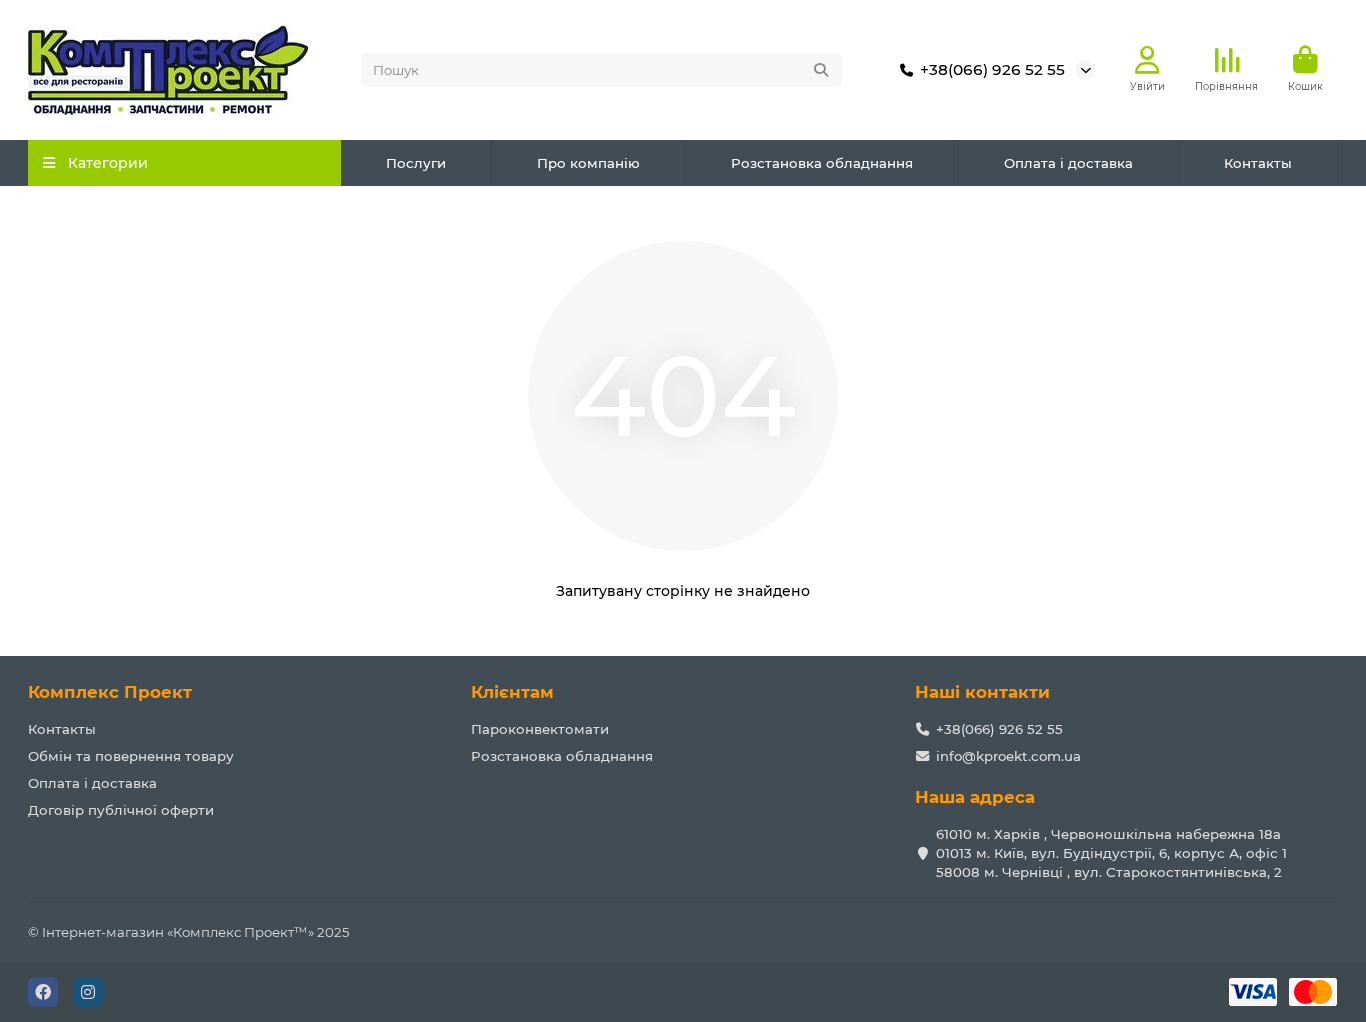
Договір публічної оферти (121, 810)
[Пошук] (821, 70)
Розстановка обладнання (822, 163)
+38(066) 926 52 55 (992, 69)
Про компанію (588, 163)
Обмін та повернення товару (131, 756)
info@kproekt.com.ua (1008, 756)
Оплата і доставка (1068, 163)
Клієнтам (512, 692)
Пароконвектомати (540, 729)
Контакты (1258, 163)
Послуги (416, 163)
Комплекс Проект (110, 692)
